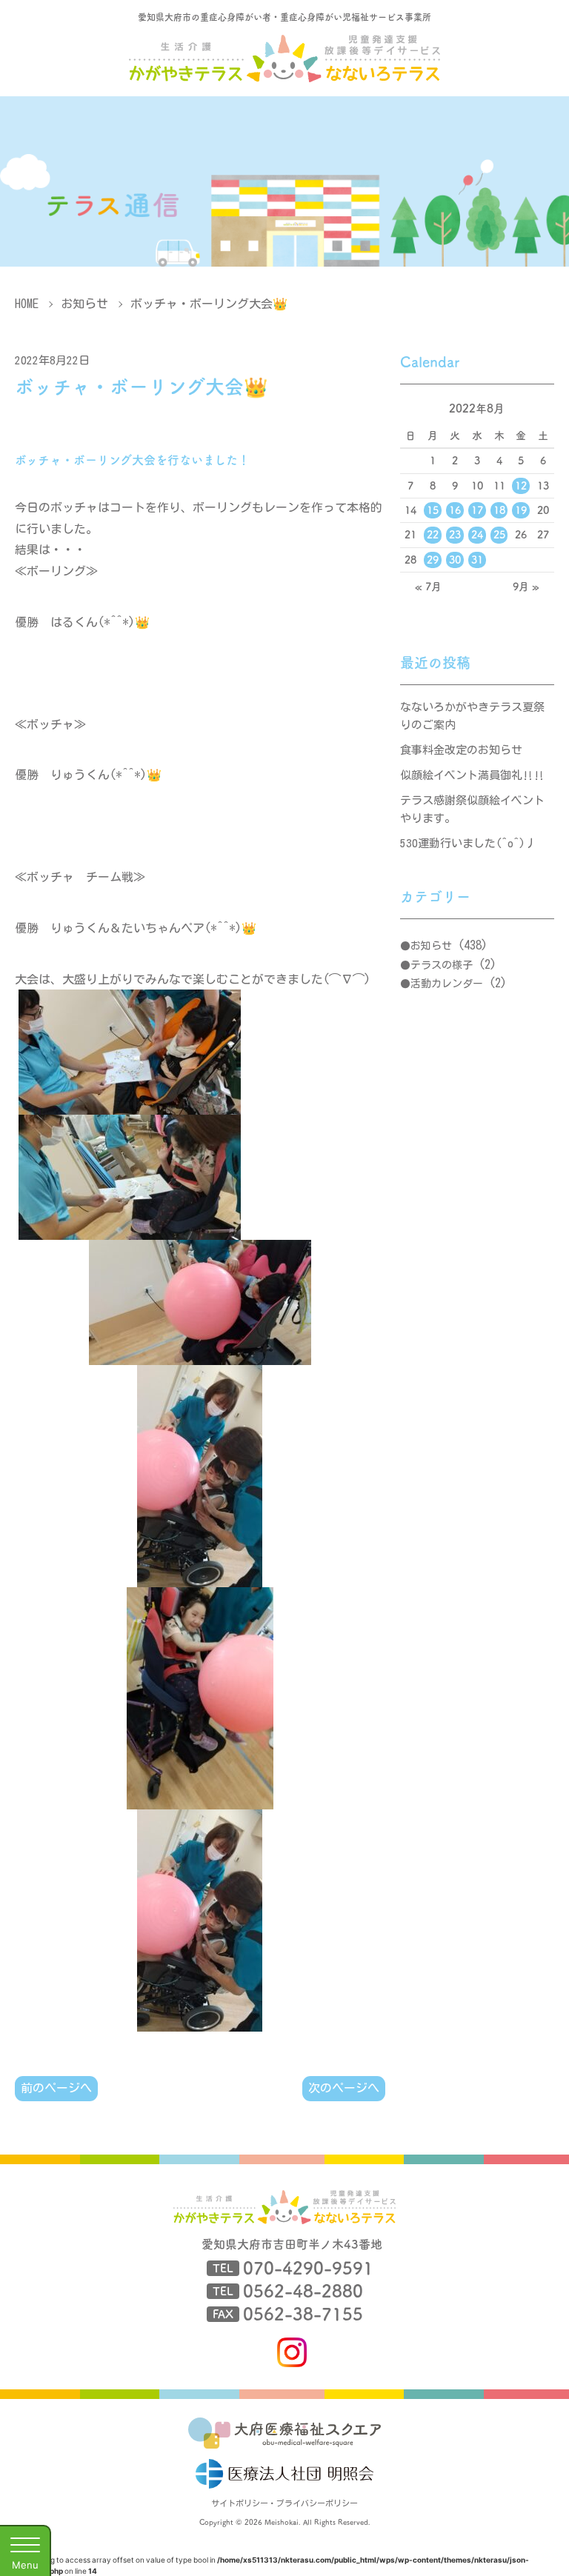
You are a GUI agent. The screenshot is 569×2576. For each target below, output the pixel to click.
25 (499, 535)
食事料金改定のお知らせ (461, 750)
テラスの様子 (442, 965)
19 (521, 510)
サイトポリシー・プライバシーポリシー (284, 2503)
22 (433, 535)
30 (455, 560)
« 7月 (428, 587)
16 (455, 510)
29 (433, 560)
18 (499, 510)
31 (477, 560)
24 (477, 535)
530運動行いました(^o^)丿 (468, 843)
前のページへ (56, 2088)
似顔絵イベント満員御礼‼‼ (472, 775)
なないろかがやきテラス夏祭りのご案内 (472, 716)
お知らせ (84, 304)
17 (477, 510)
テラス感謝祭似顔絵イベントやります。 (472, 809)
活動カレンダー (447, 984)
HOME (27, 304)
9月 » (526, 587)
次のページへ (344, 2088)
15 (433, 510)
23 (455, 535)
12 (521, 486)
